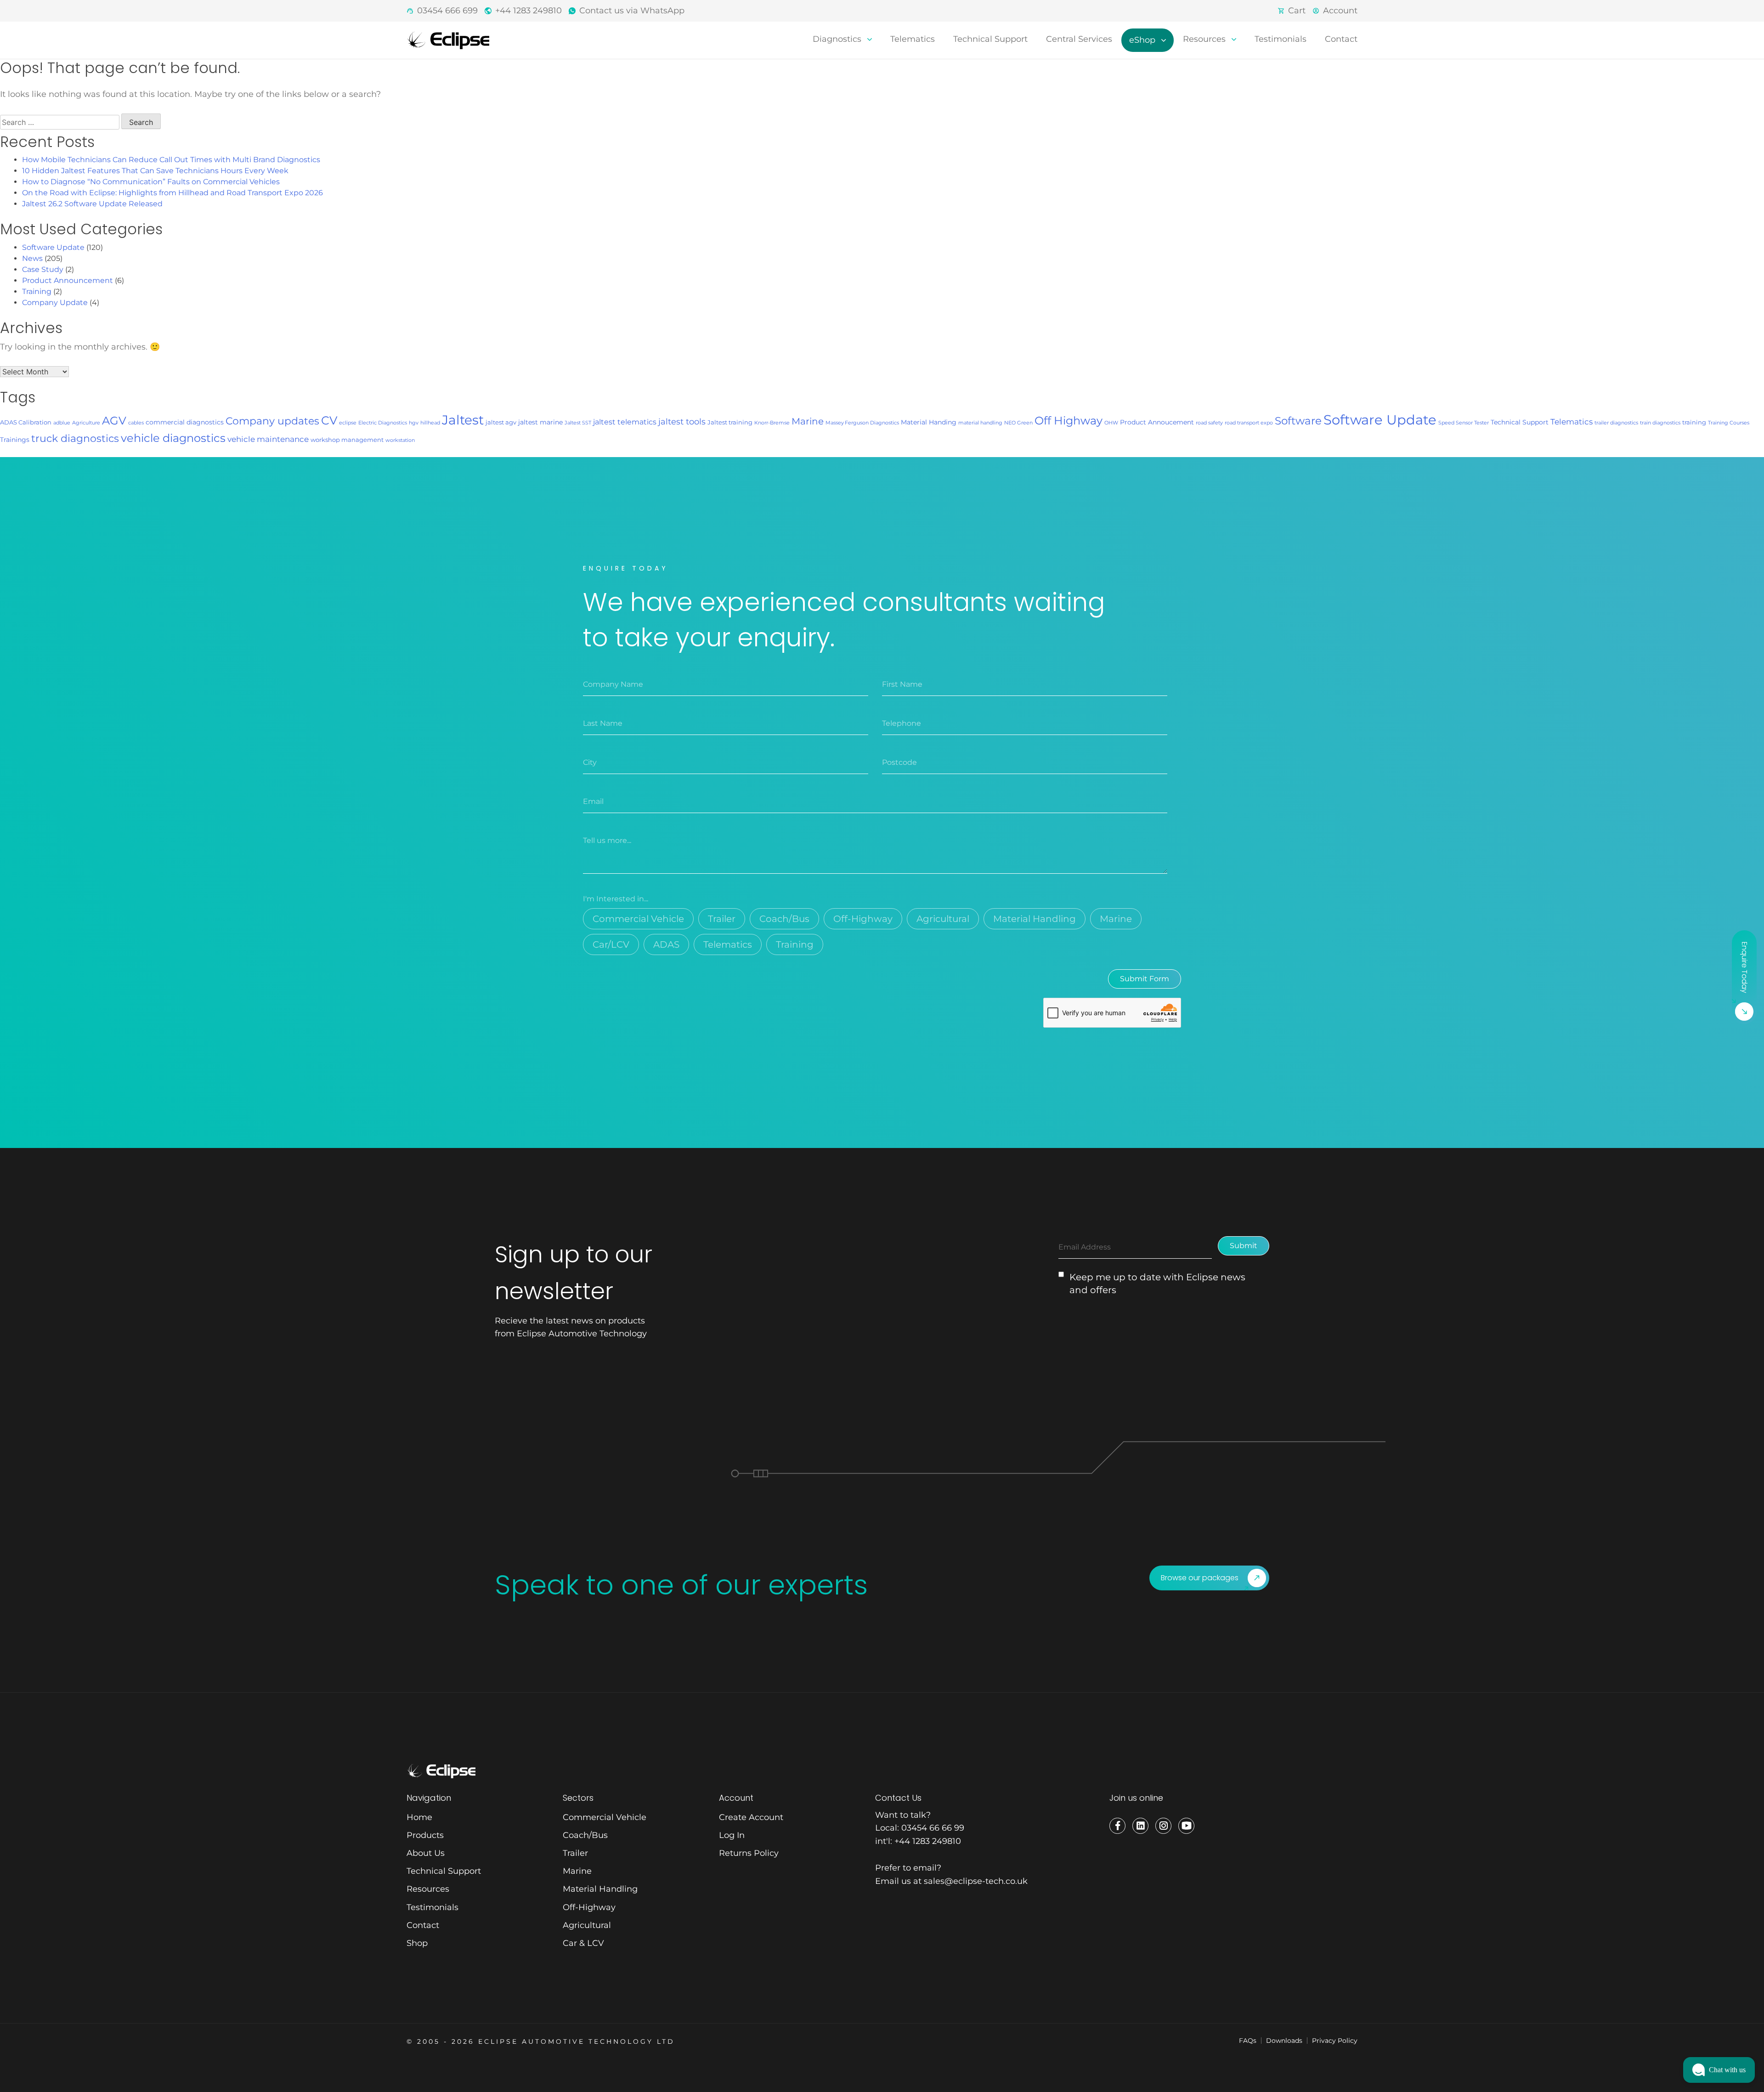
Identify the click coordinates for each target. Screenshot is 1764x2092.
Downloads (1284, 2041)
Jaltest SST (578, 423)
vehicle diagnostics (173, 438)
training (1694, 422)
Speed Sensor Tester (1464, 423)
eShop (1143, 40)
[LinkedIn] (1140, 1826)
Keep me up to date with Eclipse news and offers (1157, 1283)
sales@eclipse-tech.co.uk (976, 1881)
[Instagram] (1163, 1826)
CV (329, 420)
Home (419, 1817)
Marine (808, 421)
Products (425, 1835)
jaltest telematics (625, 422)
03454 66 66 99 (933, 1828)
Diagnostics (838, 39)
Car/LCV (611, 944)
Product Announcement (68, 280)
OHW (1111, 423)
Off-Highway (863, 919)
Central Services (1079, 39)
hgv (414, 423)
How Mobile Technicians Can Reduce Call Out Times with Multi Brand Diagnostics (171, 160)
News (32, 258)
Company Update (55, 302)
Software (1298, 421)
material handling (980, 423)
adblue (62, 423)
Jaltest (463, 420)
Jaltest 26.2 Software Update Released (92, 204)
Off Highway (1069, 421)
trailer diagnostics (1616, 423)
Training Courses (1729, 423)
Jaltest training (730, 422)
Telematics (913, 39)
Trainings (15, 440)
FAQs (1248, 2041)
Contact (1341, 39)
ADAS (666, 944)
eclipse (348, 423)
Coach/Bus (784, 919)
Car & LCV (583, 1943)
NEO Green (1018, 423)
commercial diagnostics (185, 422)
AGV (114, 420)
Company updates (272, 421)
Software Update (53, 247)
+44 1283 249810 (529, 11)
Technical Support (990, 39)
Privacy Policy (1335, 2041)
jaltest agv (501, 422)
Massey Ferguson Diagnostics (862, 423)
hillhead (430, 423)
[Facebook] (1117, 1826)
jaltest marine (540, 422)
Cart (1297, 11)
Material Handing (929, 422)
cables (136, 423)
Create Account (751, 1817)
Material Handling (1035, 919)
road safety (1209, 423)
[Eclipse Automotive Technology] (448, 40)
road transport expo (1249, 423)
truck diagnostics (75, 438)
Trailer (722, 919)
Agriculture (86, 423)
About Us (426, 1853)
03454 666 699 (447, 11)
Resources (1205, 39)
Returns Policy (749, 1853)
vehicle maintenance (268, 439)
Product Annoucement (1157, 422)
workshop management (347, 440)
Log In (732, 1835)
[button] (1719, 2070)
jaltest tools (682, 421)
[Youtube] (1186, 1826)
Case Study (43, 269)
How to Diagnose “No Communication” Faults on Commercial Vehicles (151, 182)
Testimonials (1281, 39)
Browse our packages (1200, 1578)
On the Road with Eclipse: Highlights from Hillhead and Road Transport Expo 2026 (172, 193)
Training (37, 291)
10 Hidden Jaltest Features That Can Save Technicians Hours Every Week (155, 171)
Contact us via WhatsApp (632, 11)
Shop (417, 1943)
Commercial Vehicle (638, 919)
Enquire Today (1744, 967)
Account (1340, 11)
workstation (400, 440)
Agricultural (943, 919)
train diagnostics (1660, 423)
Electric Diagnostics (383, 423)
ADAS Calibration (26, 422)
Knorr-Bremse (772, 423)
